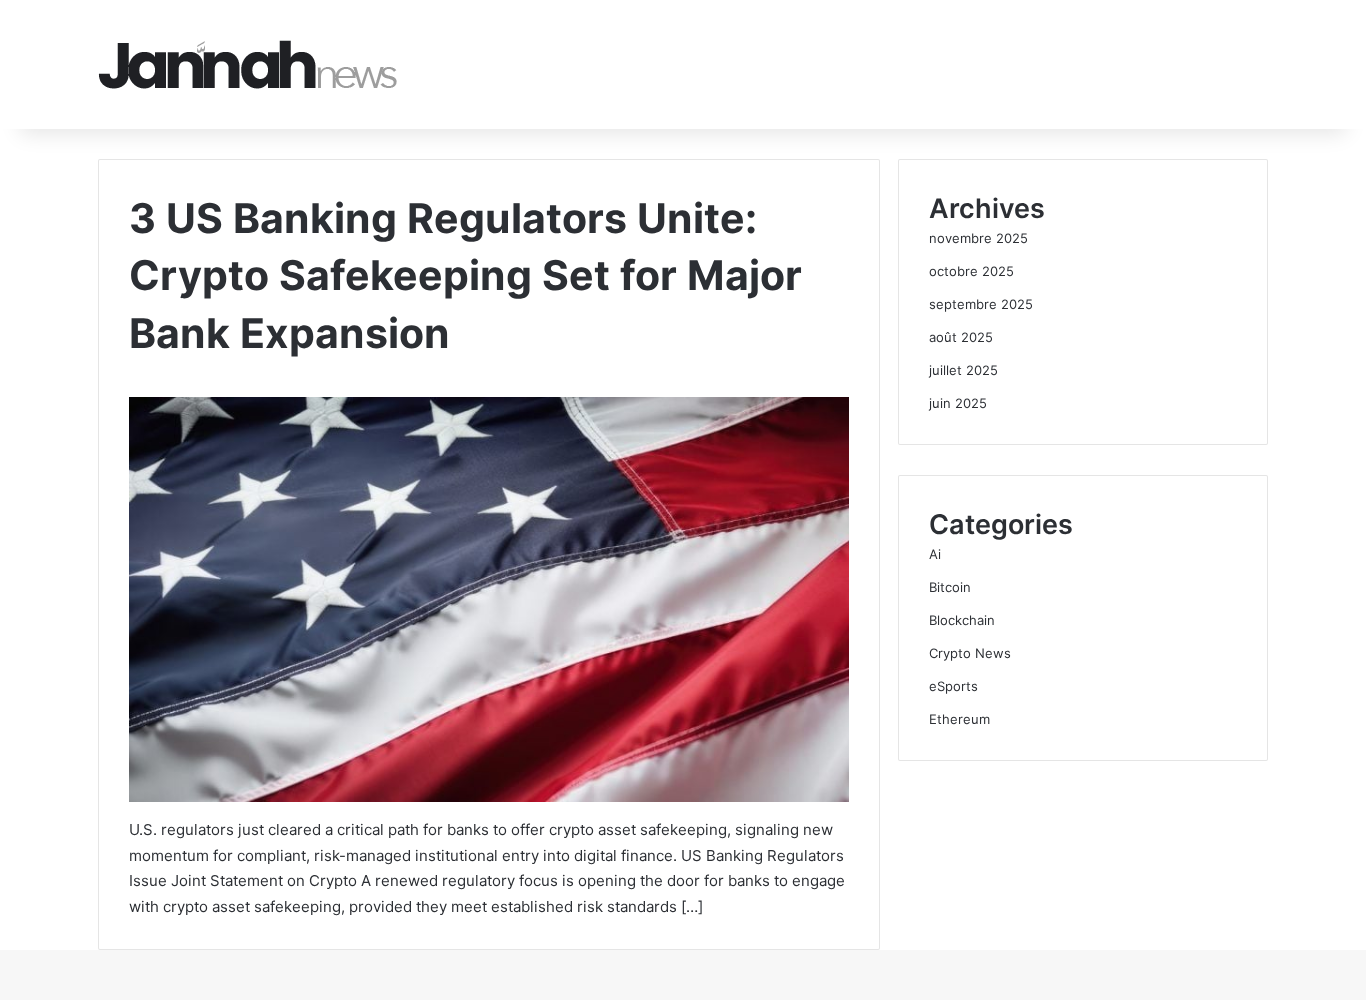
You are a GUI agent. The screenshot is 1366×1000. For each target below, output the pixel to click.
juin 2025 (958, 403)
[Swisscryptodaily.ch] (248, 64)
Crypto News (970, 653)
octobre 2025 (971, 271)
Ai (935, 554)
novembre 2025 (978, 238)
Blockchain (962, 620)
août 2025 (961, 337)
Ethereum (959, 719)
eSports (953, 686)
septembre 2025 (981, 304)
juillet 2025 (963, 370)
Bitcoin (950, 587)
